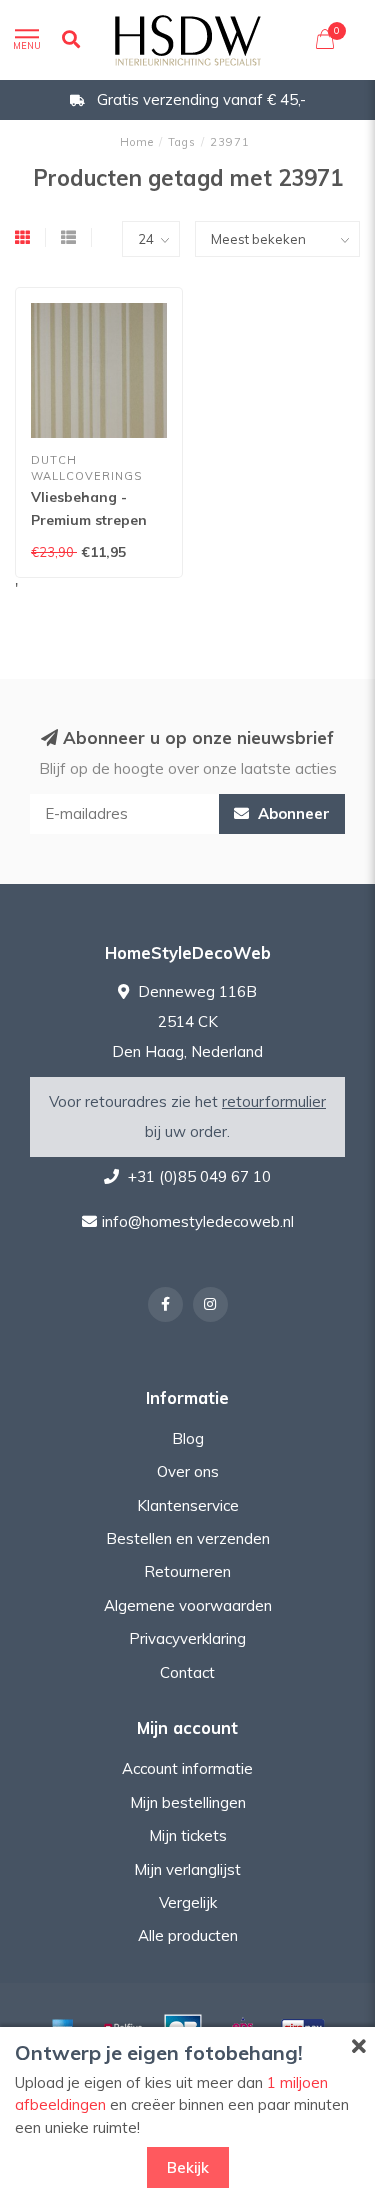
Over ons (188, 1471)
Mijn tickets (188, 1835)
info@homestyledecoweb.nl (198, 1221)
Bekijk (188, 2167)
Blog (188, 1438)
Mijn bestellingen (188, 1802)
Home (137, 142)
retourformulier (274, 1101)
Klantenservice (188, 1505)
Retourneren (187, 1571)
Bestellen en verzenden (188, 1538)
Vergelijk (188, 1902)
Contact (187, 1672)
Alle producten (188, 1935)
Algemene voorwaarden (188, 1605)
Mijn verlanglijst (187, 1869)
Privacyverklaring (187, 1638)
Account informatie (187, 1768)
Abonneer (292, 813)
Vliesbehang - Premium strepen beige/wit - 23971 (89, 520)
